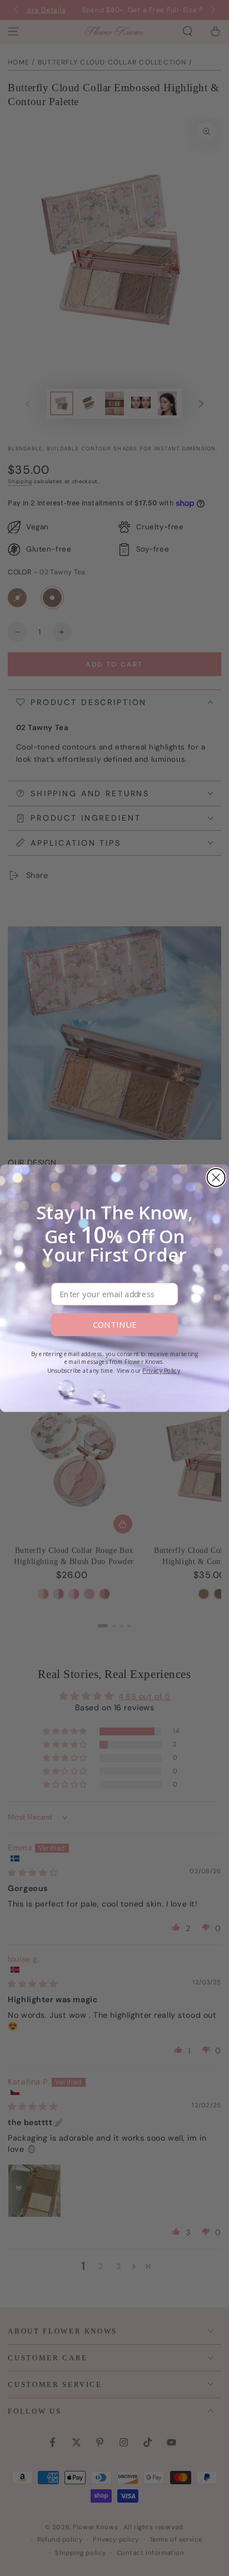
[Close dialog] (216, 1177)
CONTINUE (114, 1324)
